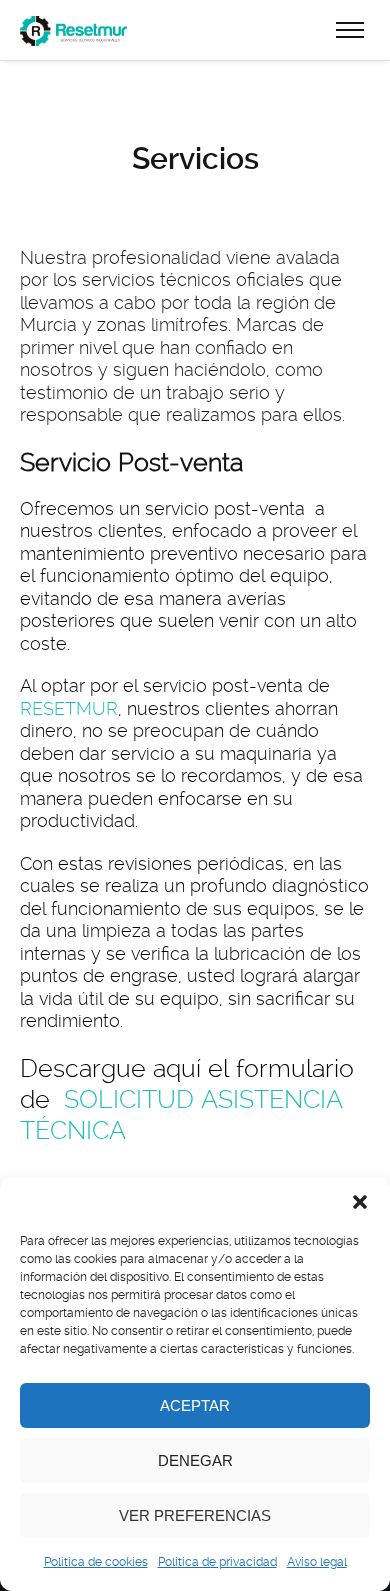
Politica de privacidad (217, 1562)
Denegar (195, 1460)
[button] (360, 1202)
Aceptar (195, 1405)
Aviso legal (317, 1562)
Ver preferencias (195, 1515)
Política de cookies (96, 1562)
